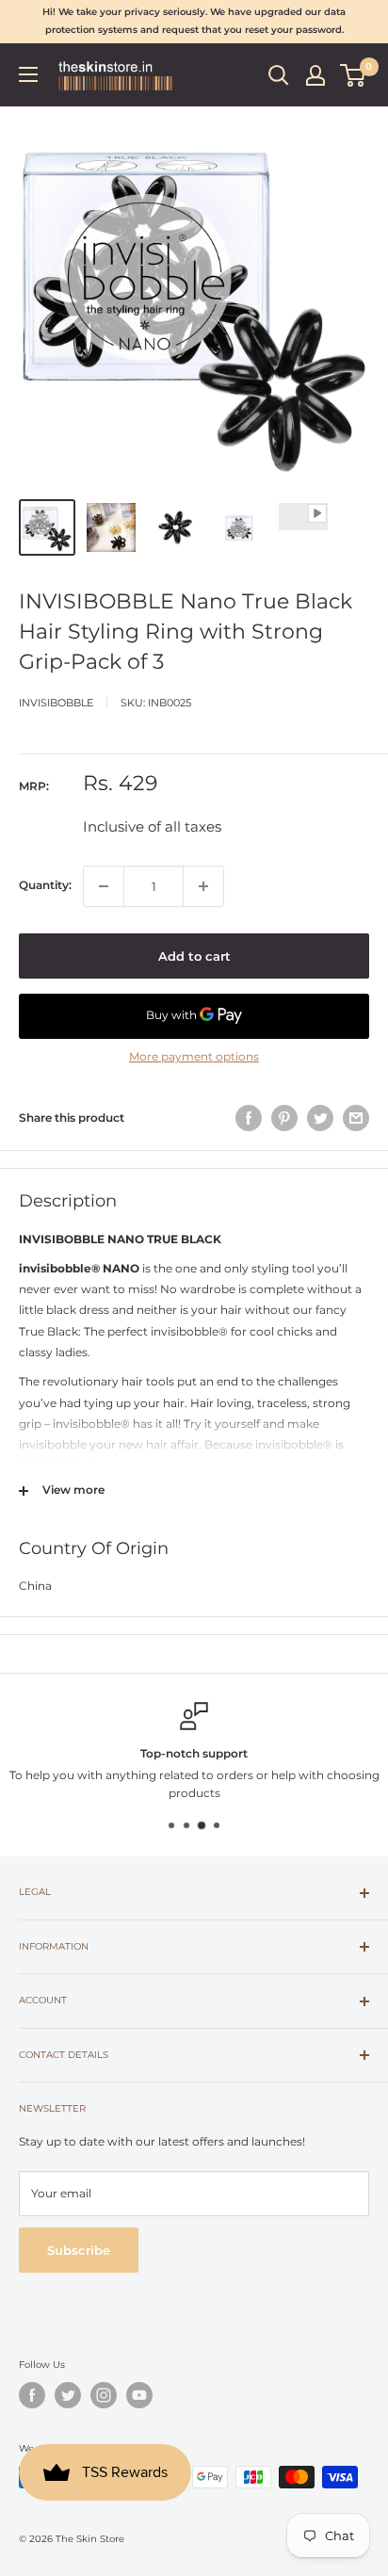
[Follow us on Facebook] (32, 2395)
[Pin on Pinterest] (284, 1118)
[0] (354, 75)
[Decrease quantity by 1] (104, 886)
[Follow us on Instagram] (104, 2395)
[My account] (315, 75)
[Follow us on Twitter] (68, 2395)
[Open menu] (28, 74)
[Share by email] (356, 1118)
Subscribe (79, 2250)
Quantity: (45, 885)
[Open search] (279, 75)
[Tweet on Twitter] (320, 1118)
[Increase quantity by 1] (203, 886)
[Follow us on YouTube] (139, 2395)
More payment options (194, 1056)
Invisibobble (56, 703)
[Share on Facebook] (249, 1118)
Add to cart (194, 956)
